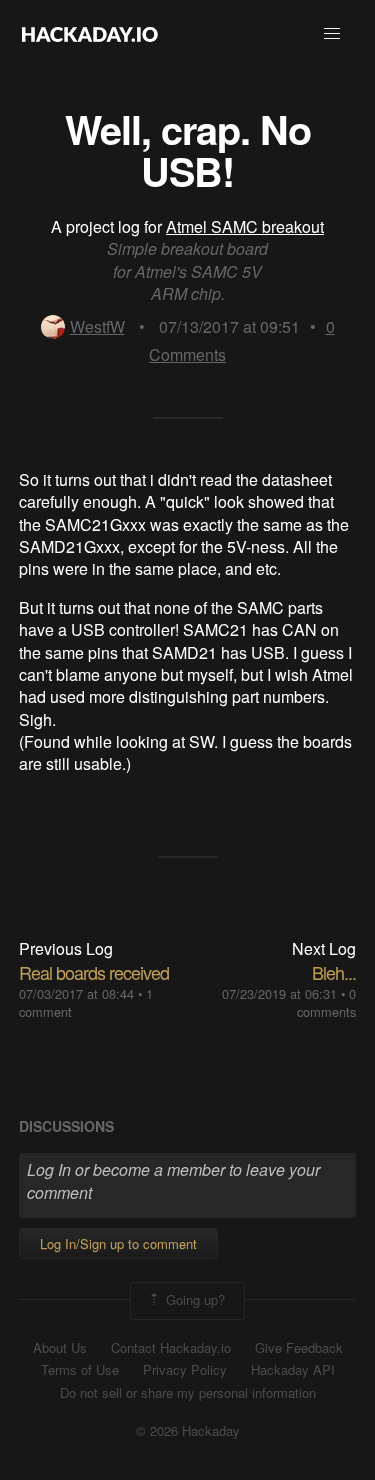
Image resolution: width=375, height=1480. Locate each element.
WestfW (97, 326)
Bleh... (334, 972)
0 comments (326, 1002)
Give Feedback (299, 1348)
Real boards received (94, 972)
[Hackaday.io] (90, 34)
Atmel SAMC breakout (245, 226)
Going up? (193, 1298)
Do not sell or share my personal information (188, 1393)
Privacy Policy (185, 1370)
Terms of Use (80, 1370)
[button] (332, 34)
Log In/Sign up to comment (118, 1243)
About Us (60, 1348)
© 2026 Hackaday (188, 1431)
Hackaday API (293, 1370)
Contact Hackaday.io (171, 1348)
